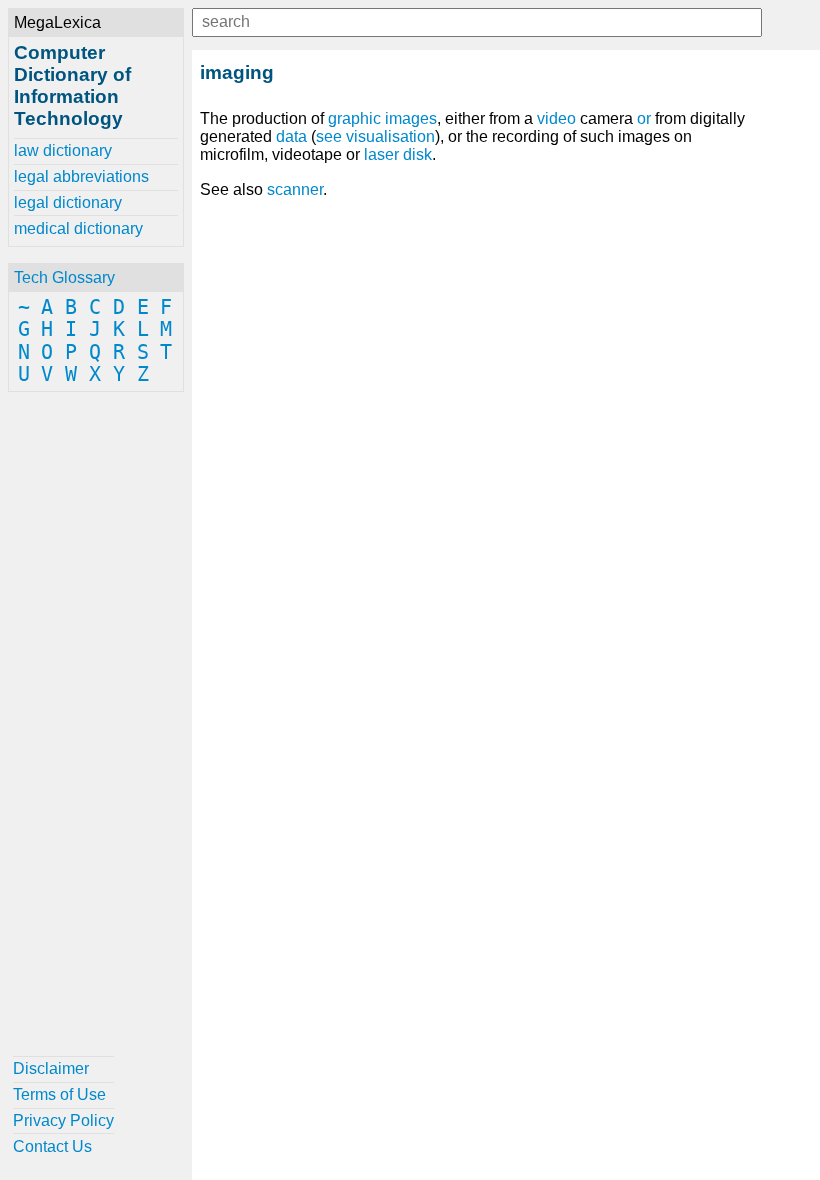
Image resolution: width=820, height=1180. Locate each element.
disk (417, 154)
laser (381, 154)
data (291, 136)
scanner (295, 189)
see (329, 136)
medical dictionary (78, 228)
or (644, 118)
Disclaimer (51, 1068)
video (556, 118)
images (411, 118)
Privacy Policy (63, 1120)
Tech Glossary (64, 277)
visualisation (390, 136)
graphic (354, 118)
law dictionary (63, 150)
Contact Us (52, 1146)
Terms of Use (59, 1094)
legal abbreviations (81, 176)
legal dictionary (68, 202)
